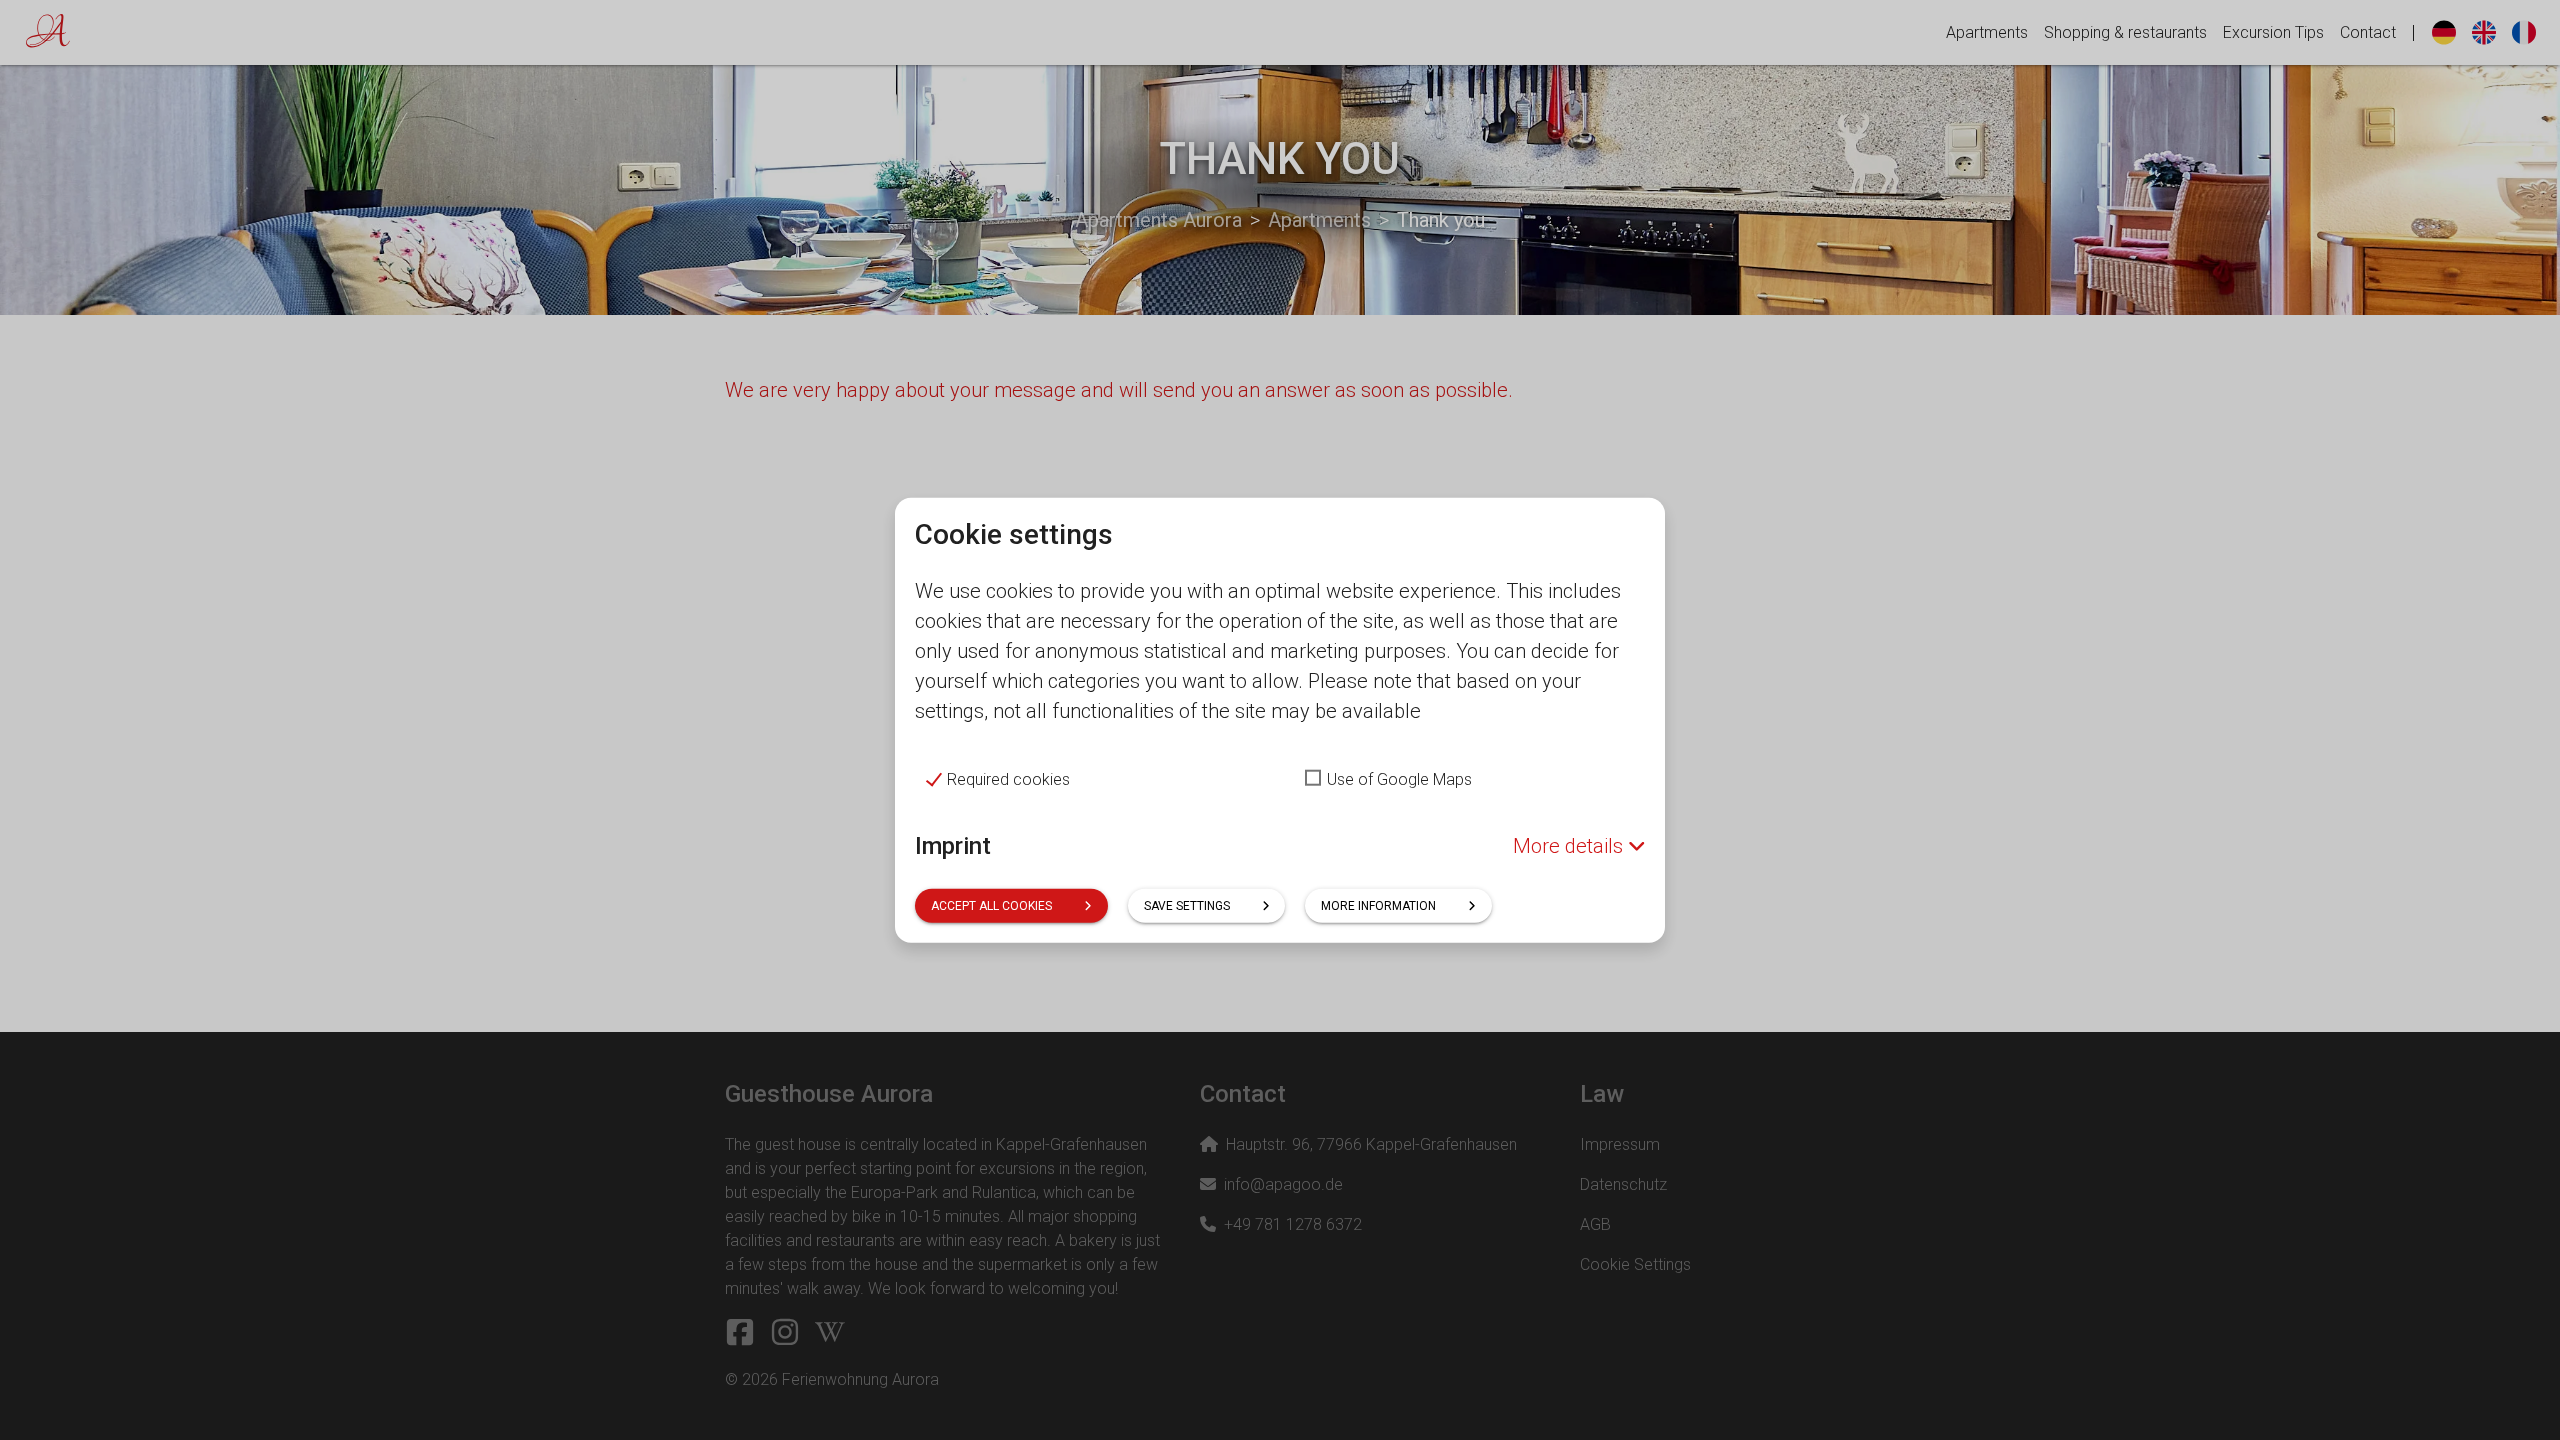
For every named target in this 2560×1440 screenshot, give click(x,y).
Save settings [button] (1187, 905)
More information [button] (1378, 905)
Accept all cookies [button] (991, 905)
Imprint (953, 846)
